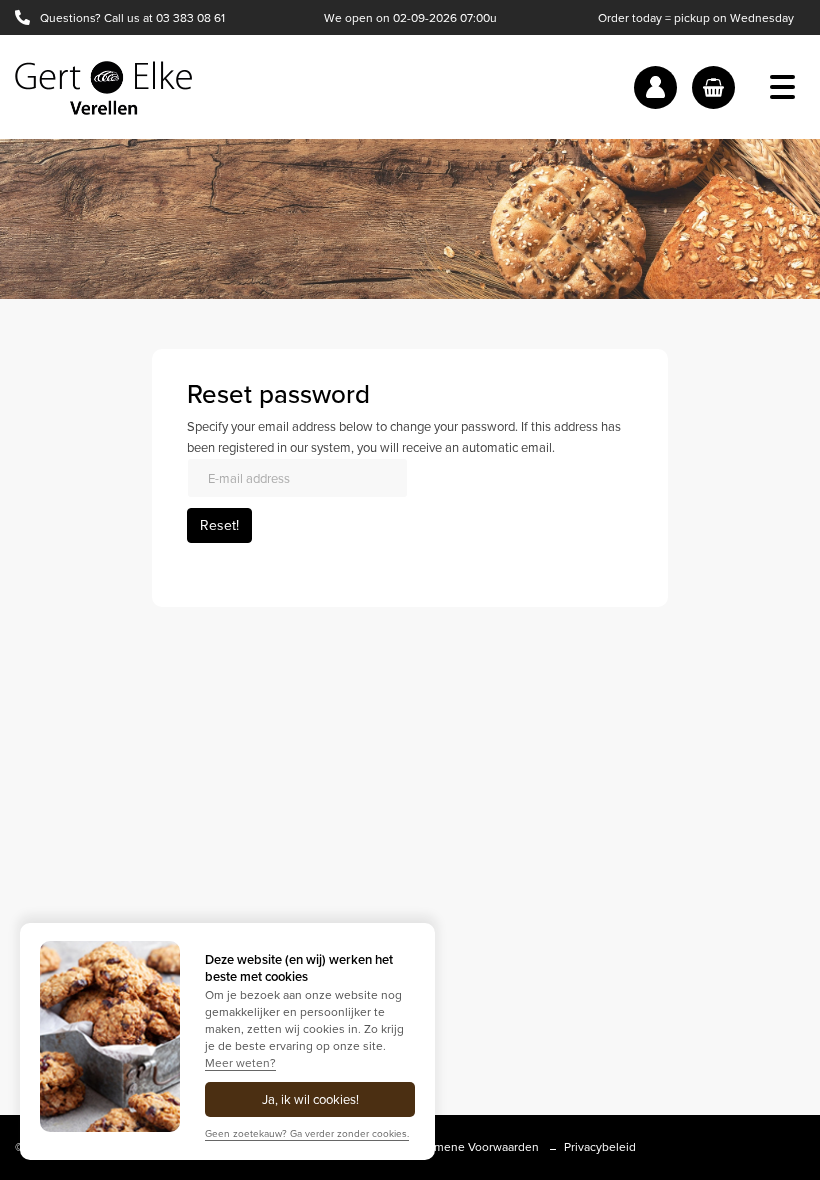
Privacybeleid (600, 1147)
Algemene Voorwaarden (474, 1147)
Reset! (219, 525)
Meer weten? (240, 1063)
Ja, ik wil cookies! (310, 1099)
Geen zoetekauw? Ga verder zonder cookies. (307, 1133)
